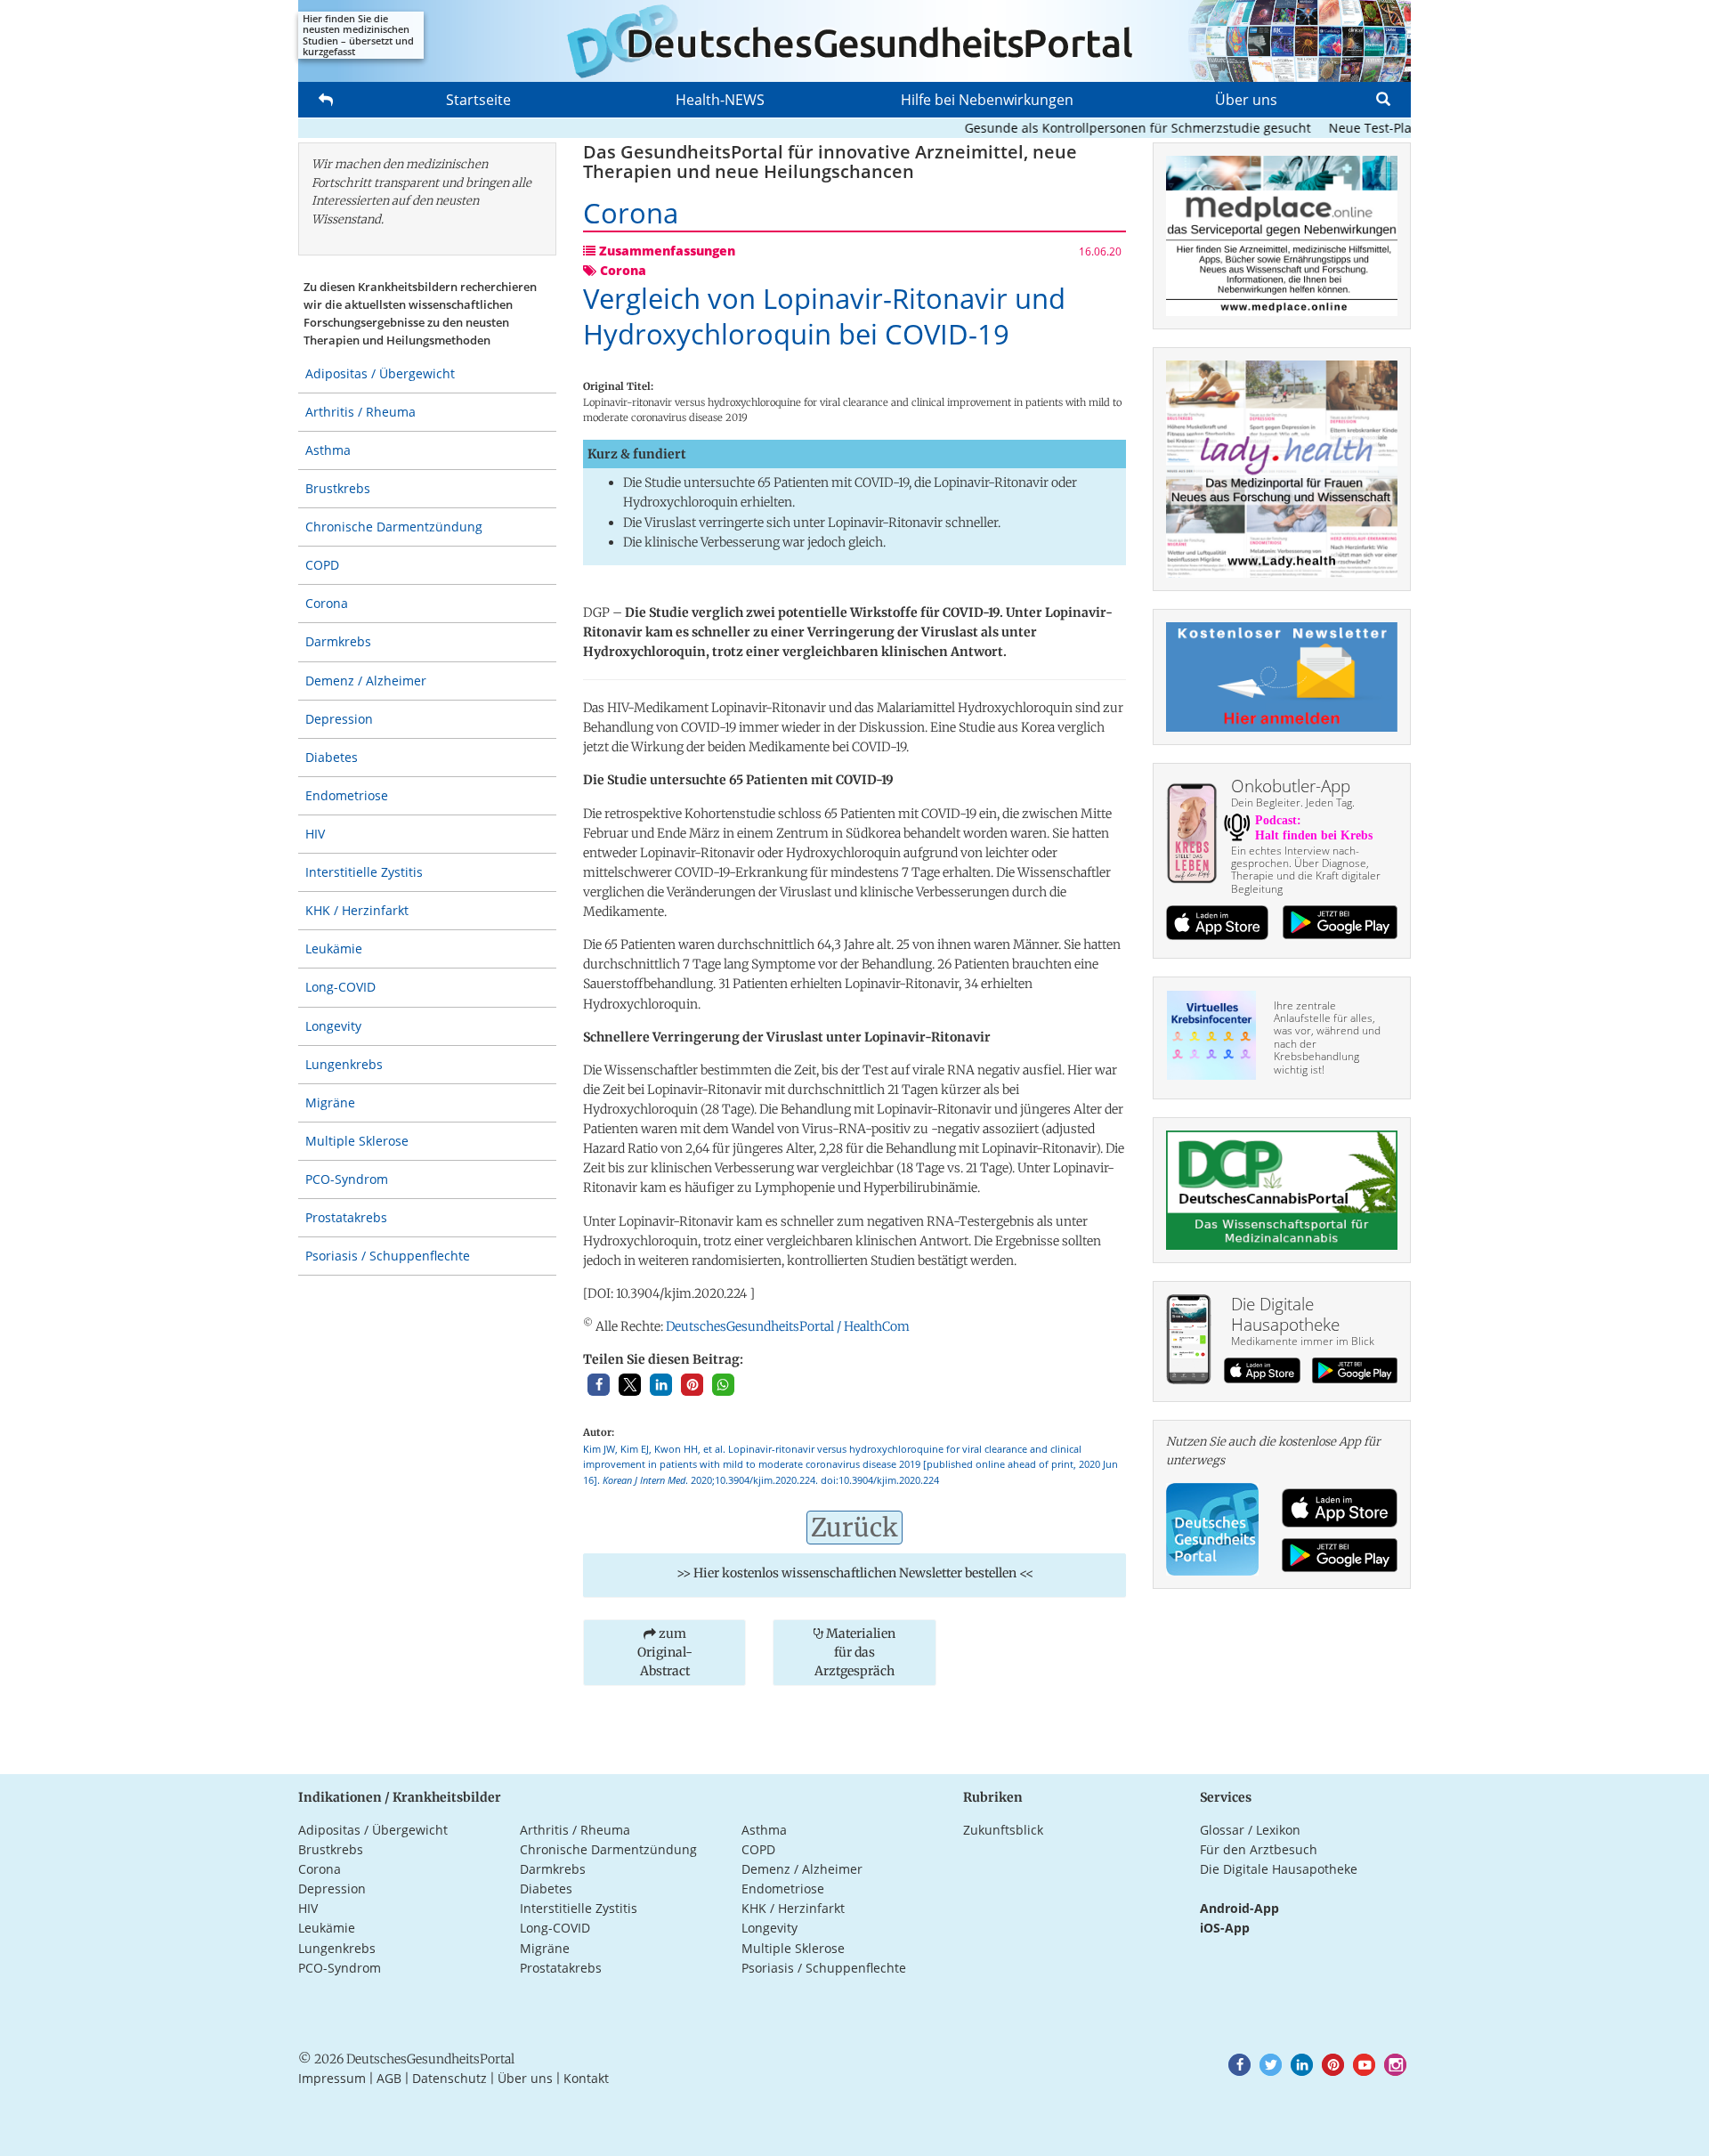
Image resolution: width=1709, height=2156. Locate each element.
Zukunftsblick (1003, 1830)
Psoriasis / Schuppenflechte (388, 1256)
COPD (322, 565)
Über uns (1246, 100)
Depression (339, 719)
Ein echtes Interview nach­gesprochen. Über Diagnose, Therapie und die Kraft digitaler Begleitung (1306, 870)
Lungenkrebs (344, 1064)
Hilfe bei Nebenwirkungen (987, 100)
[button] (599, 1385)
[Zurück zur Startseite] (854, 41)
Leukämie (334, 948)
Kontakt (586, 2078)
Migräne (330, 1102)
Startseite (478, 100)
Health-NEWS (720, 100)
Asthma (328, 450)
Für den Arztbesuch (1259, 1849)
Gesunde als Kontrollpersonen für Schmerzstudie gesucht (1103, 128)
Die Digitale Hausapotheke (1279, 1869)
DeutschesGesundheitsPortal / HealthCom (788, 1326)
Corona (327, 603)
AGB (389, 2078)
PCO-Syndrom (347, 1179)
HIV (315, 834)
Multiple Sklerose (357, 1141)
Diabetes (332, 757)
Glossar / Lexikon (1250, 1830)
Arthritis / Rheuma (360, 412)
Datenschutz (450, 2078)
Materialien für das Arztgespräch (855, 1652)
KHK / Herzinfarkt (357, 910)
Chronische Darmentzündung (394, 527)
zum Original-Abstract (665, 1652)
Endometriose (347, 795)
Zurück (854, 1528)
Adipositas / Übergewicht (380, 373)
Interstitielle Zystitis (364, 872)
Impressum (332, 2078)
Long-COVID (340, 987)
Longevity (333, 1026)
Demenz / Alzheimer (366, 681)
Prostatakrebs (346, 1217)
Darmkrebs (338, 641)
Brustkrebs (338, 488)
